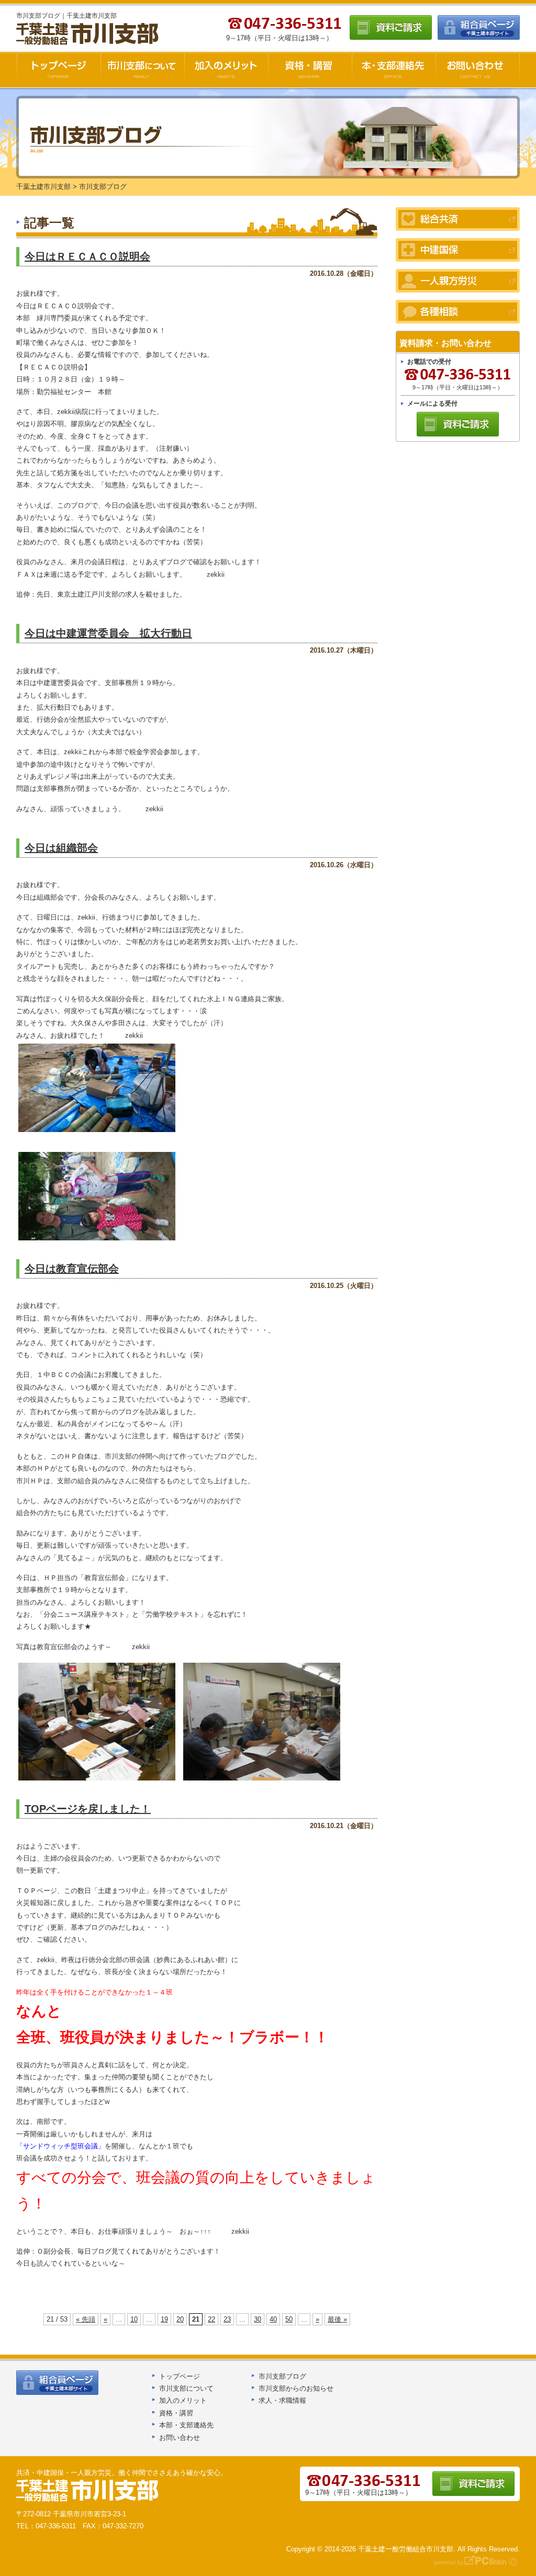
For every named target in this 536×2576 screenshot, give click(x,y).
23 (227, 2319)
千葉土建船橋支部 (88, 2491)
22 (211, 2319)
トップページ (180, 2376)
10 (134, 2319)
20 (180, 2319)
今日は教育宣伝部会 (72, 1269)
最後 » (337, 2319)
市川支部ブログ (282, 2376)
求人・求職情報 (282, 2400)
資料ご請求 (391, 27)
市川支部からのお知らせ (296, 2388)
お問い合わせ (478, 70)
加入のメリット (226, 70)
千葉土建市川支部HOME (58, 70)
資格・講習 (310, 70)
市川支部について (142, 70)
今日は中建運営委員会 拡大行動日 (108, 633)
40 (273, 2319)
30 (258, 2319)
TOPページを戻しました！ (88, 1809)
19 (164, 2319)
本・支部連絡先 (394, 70)
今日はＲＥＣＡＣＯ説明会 (87, 256)
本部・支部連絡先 (186, 2425)
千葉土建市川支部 (88, 34)
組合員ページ (479, 27)
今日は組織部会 (61, 848)
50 (289, 2319)
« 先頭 (86, 2319)
